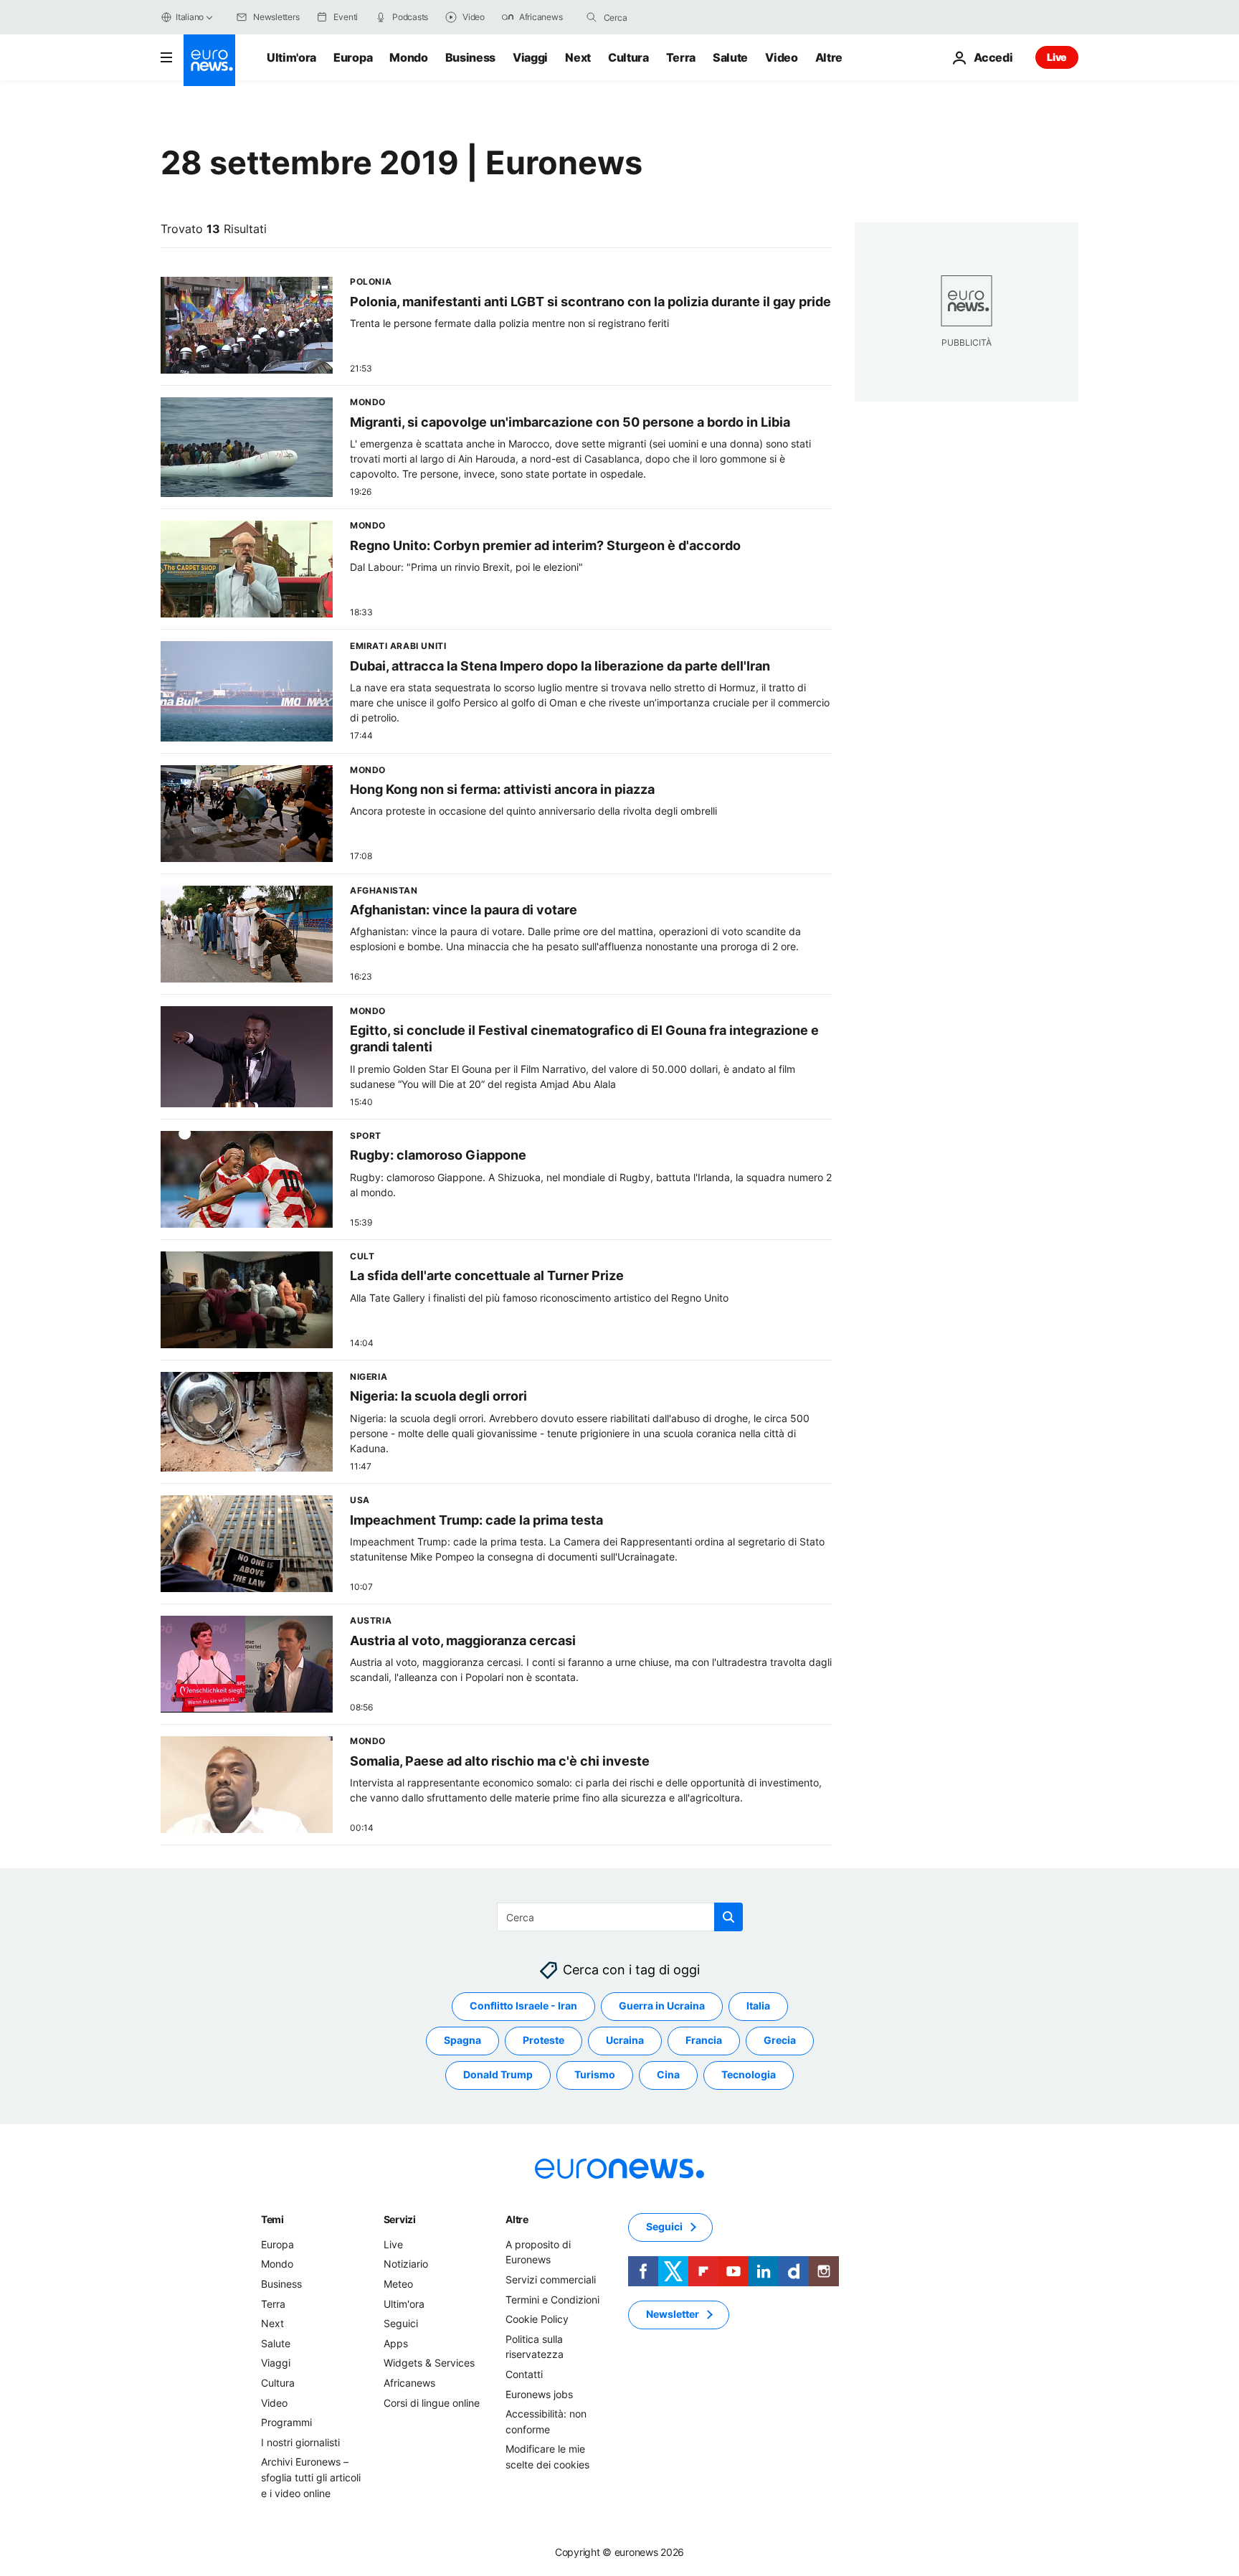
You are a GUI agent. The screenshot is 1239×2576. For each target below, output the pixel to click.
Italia (758, 2006)
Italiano (190, 17)
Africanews (409, 2383)
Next (578, 57)
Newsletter (673, 2315)
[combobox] (664, 17)
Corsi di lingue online (432, 2403)
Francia (704, 2041)
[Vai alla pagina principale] (209, 60)
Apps (396, 2343)
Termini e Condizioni (552, 2300)
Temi (272, 2219)
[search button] (592, 17)
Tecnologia (749, 2075)
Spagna (462, 2041)
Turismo (595, 2075)
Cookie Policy (537, 2319)
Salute (730, 57)
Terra (681, 57)
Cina (668, 2075)
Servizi (400, 2219)
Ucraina (625, 2041)
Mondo (408, 57)
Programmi (286, 2422)
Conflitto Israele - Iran (523, 2006)
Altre (517, 2219)
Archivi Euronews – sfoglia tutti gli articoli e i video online (311, 2478)
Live (1057, 57)
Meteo (398, 2284)
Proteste (543, 2041)
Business (470, 57)
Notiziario (406, 2264)
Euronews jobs (539, 2394)
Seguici (401, 2323)
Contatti (524, 2374)
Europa (353, 57)
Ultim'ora (291, 57)
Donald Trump (498, 2075)
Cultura (628, 57)
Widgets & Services (429, 2363)
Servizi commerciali (551, 2279)
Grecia (780, 2041)
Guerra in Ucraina (662, 2006)
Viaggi (530, 57)
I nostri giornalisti (300, 2442)
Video (781, 57)
